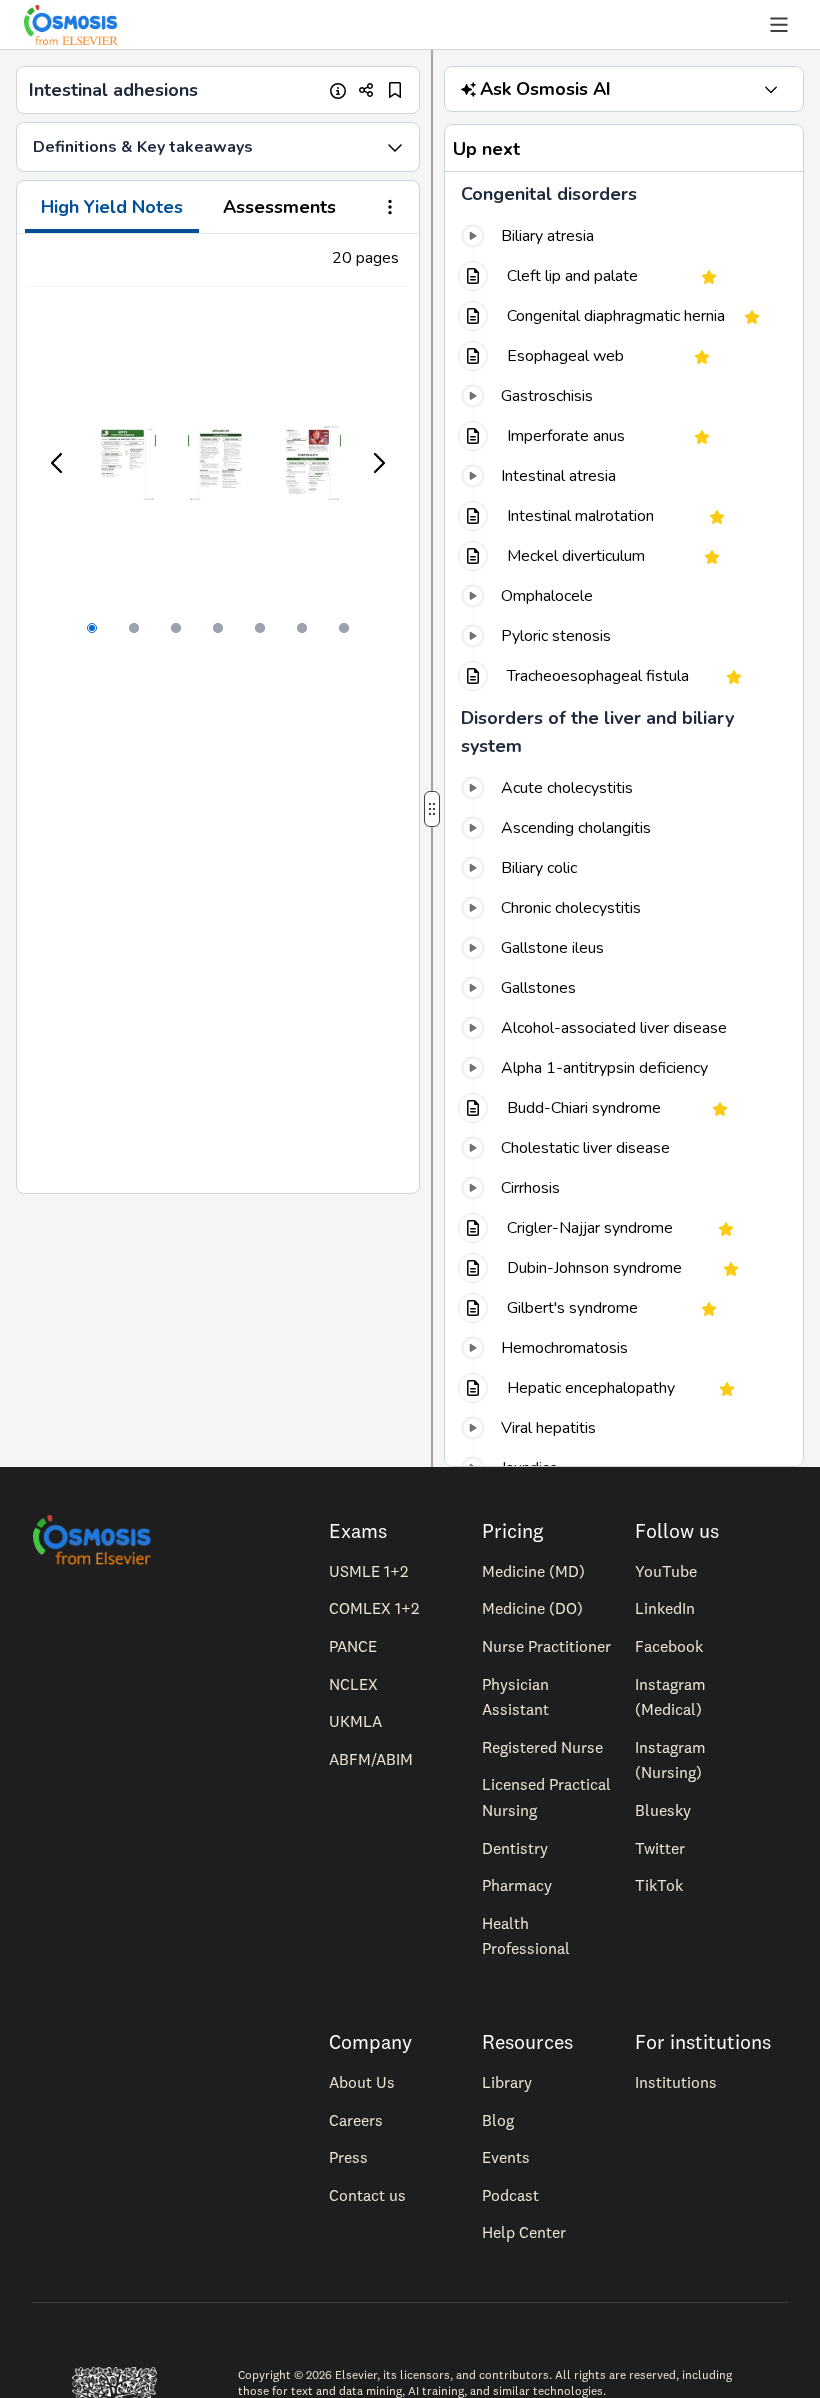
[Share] (366, 90)
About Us (362, 2082)
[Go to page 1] (92, 628)
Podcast (510, 2195)
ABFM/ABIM (371, 1759)
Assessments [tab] (279, 207)
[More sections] (390, 209)
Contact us (367, 2195)
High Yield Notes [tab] (112, 207)
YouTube (666, 1571)
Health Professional (526, 1936)
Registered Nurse (542, 1747)
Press (348, 2157)
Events (506, 2157)
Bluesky (663, 1810)
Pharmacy (517, 1885)
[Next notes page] (378, 463)
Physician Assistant (515, 1697)
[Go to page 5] (260, 628)
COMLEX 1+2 (374, 1608)
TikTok (659, 1885)
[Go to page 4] (218, 628)
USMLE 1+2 (368, 1571)
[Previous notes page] (58, 463)
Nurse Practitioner (546, 1646)
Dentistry (515, 1848)
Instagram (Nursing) (670, 1760)
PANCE (353, 1646)
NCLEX (353, 1684)
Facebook (669, 1646)
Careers (356, 2120)
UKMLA (355, 1721)
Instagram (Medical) (670, 1697)
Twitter (660, 1848)
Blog (498, 2120)
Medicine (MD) (533, 1571)
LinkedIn (665, 1608)
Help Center (524, 2232)
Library (507, 2082)
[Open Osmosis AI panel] (771, 89)
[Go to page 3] (176, 628)
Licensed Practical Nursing (546, 1797)
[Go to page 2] (134, 628)
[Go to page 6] (302, 628)
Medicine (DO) (532, 1608)
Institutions (676, 2082)
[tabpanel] (218, 713)
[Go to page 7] (344, 628)
